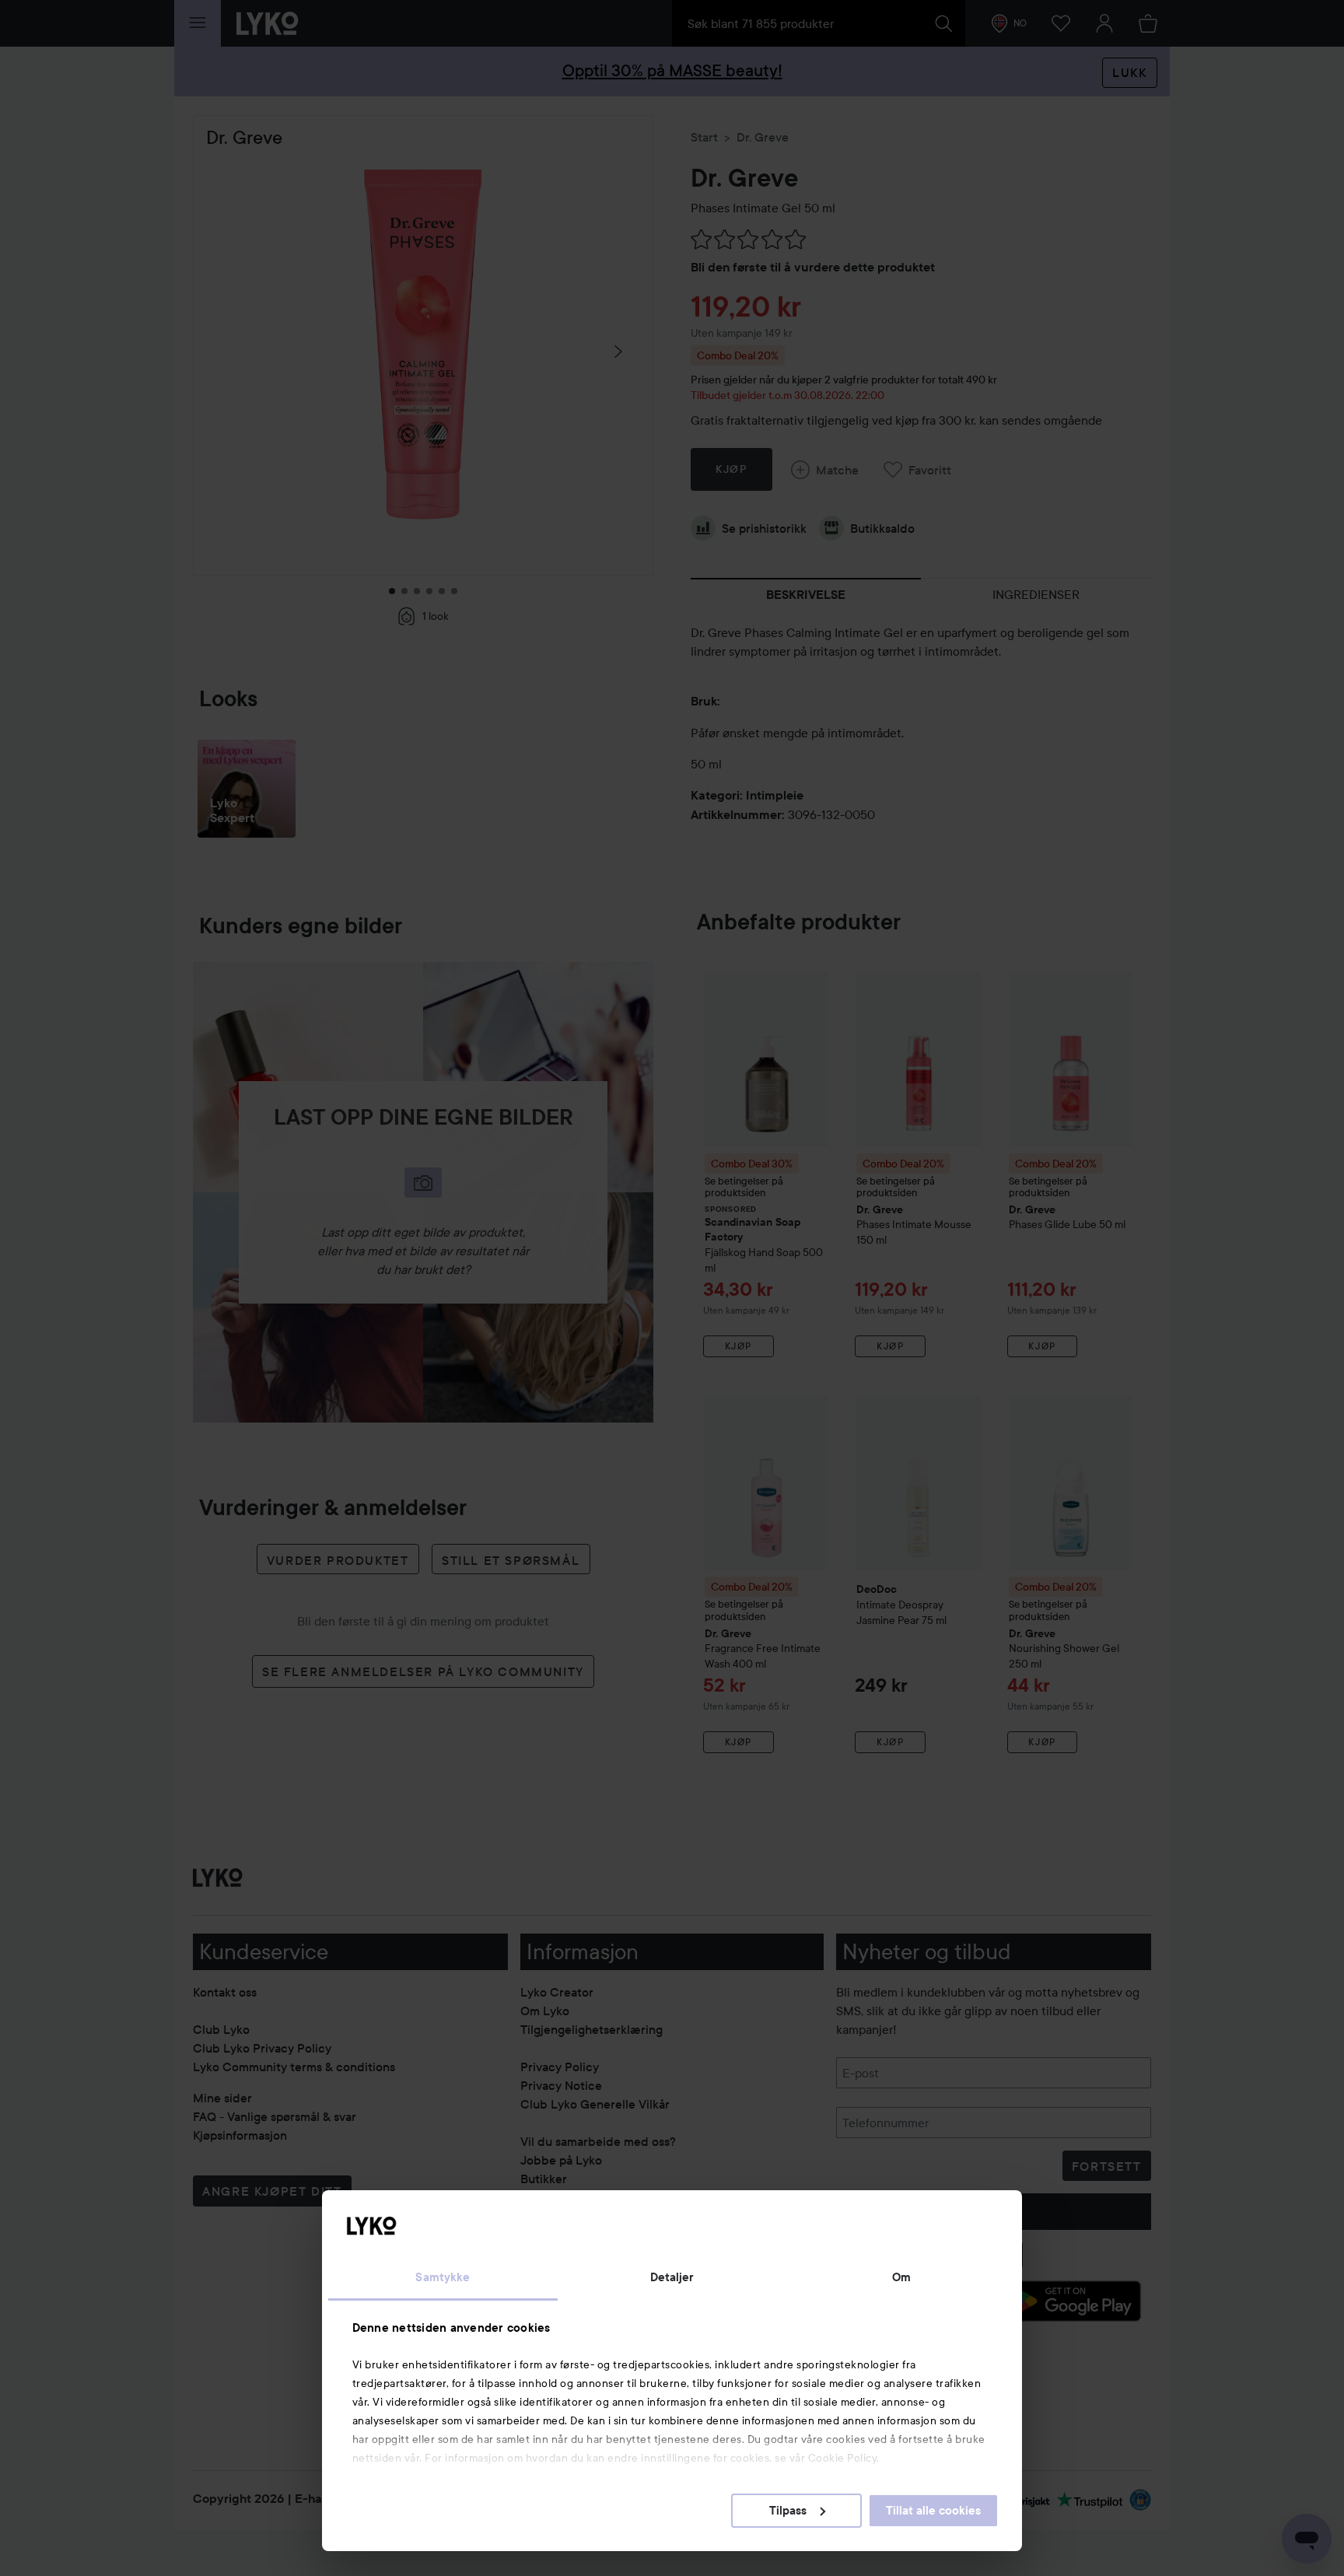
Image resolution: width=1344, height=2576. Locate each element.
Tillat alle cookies (933, 2511)
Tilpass (788, 2511)
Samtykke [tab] (443, 2277)
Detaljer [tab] (672, 2277)
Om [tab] (901, 2277)
